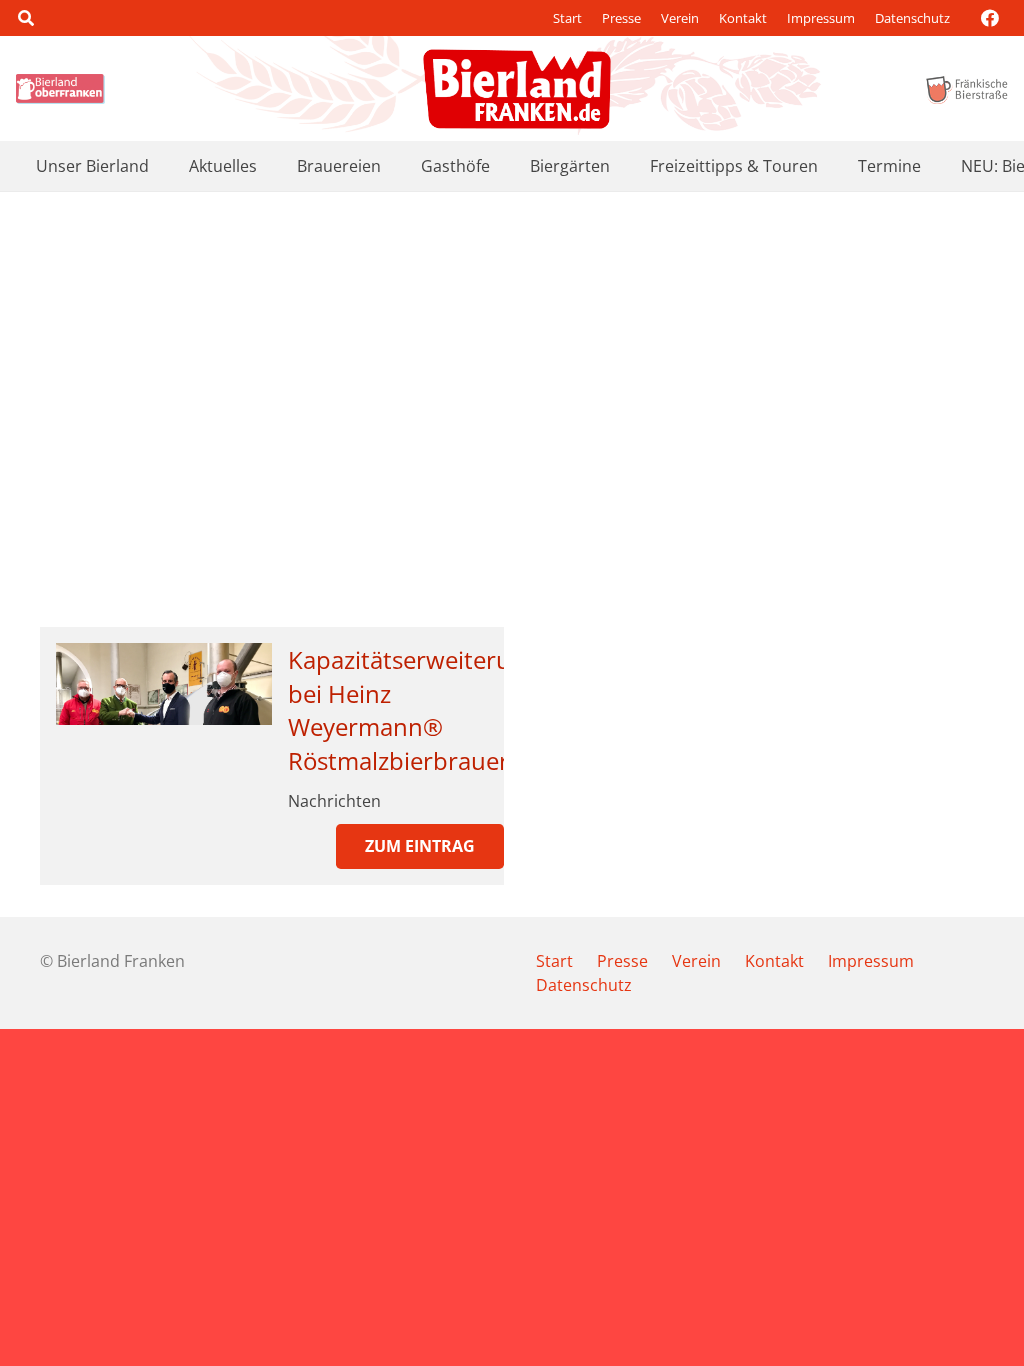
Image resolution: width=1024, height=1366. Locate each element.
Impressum (821, 18)
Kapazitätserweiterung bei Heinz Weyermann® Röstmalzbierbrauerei (413, 710)
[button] (25, 18)
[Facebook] (990, 18)
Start (567, 18)
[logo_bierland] (63, 89)
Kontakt (743, 18)
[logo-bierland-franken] (517, 89)
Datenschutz (912, 18)
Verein (680, 18)
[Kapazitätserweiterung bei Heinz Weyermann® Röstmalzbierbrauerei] (164, 684)
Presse (621, 18)
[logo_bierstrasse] (966, 89)
